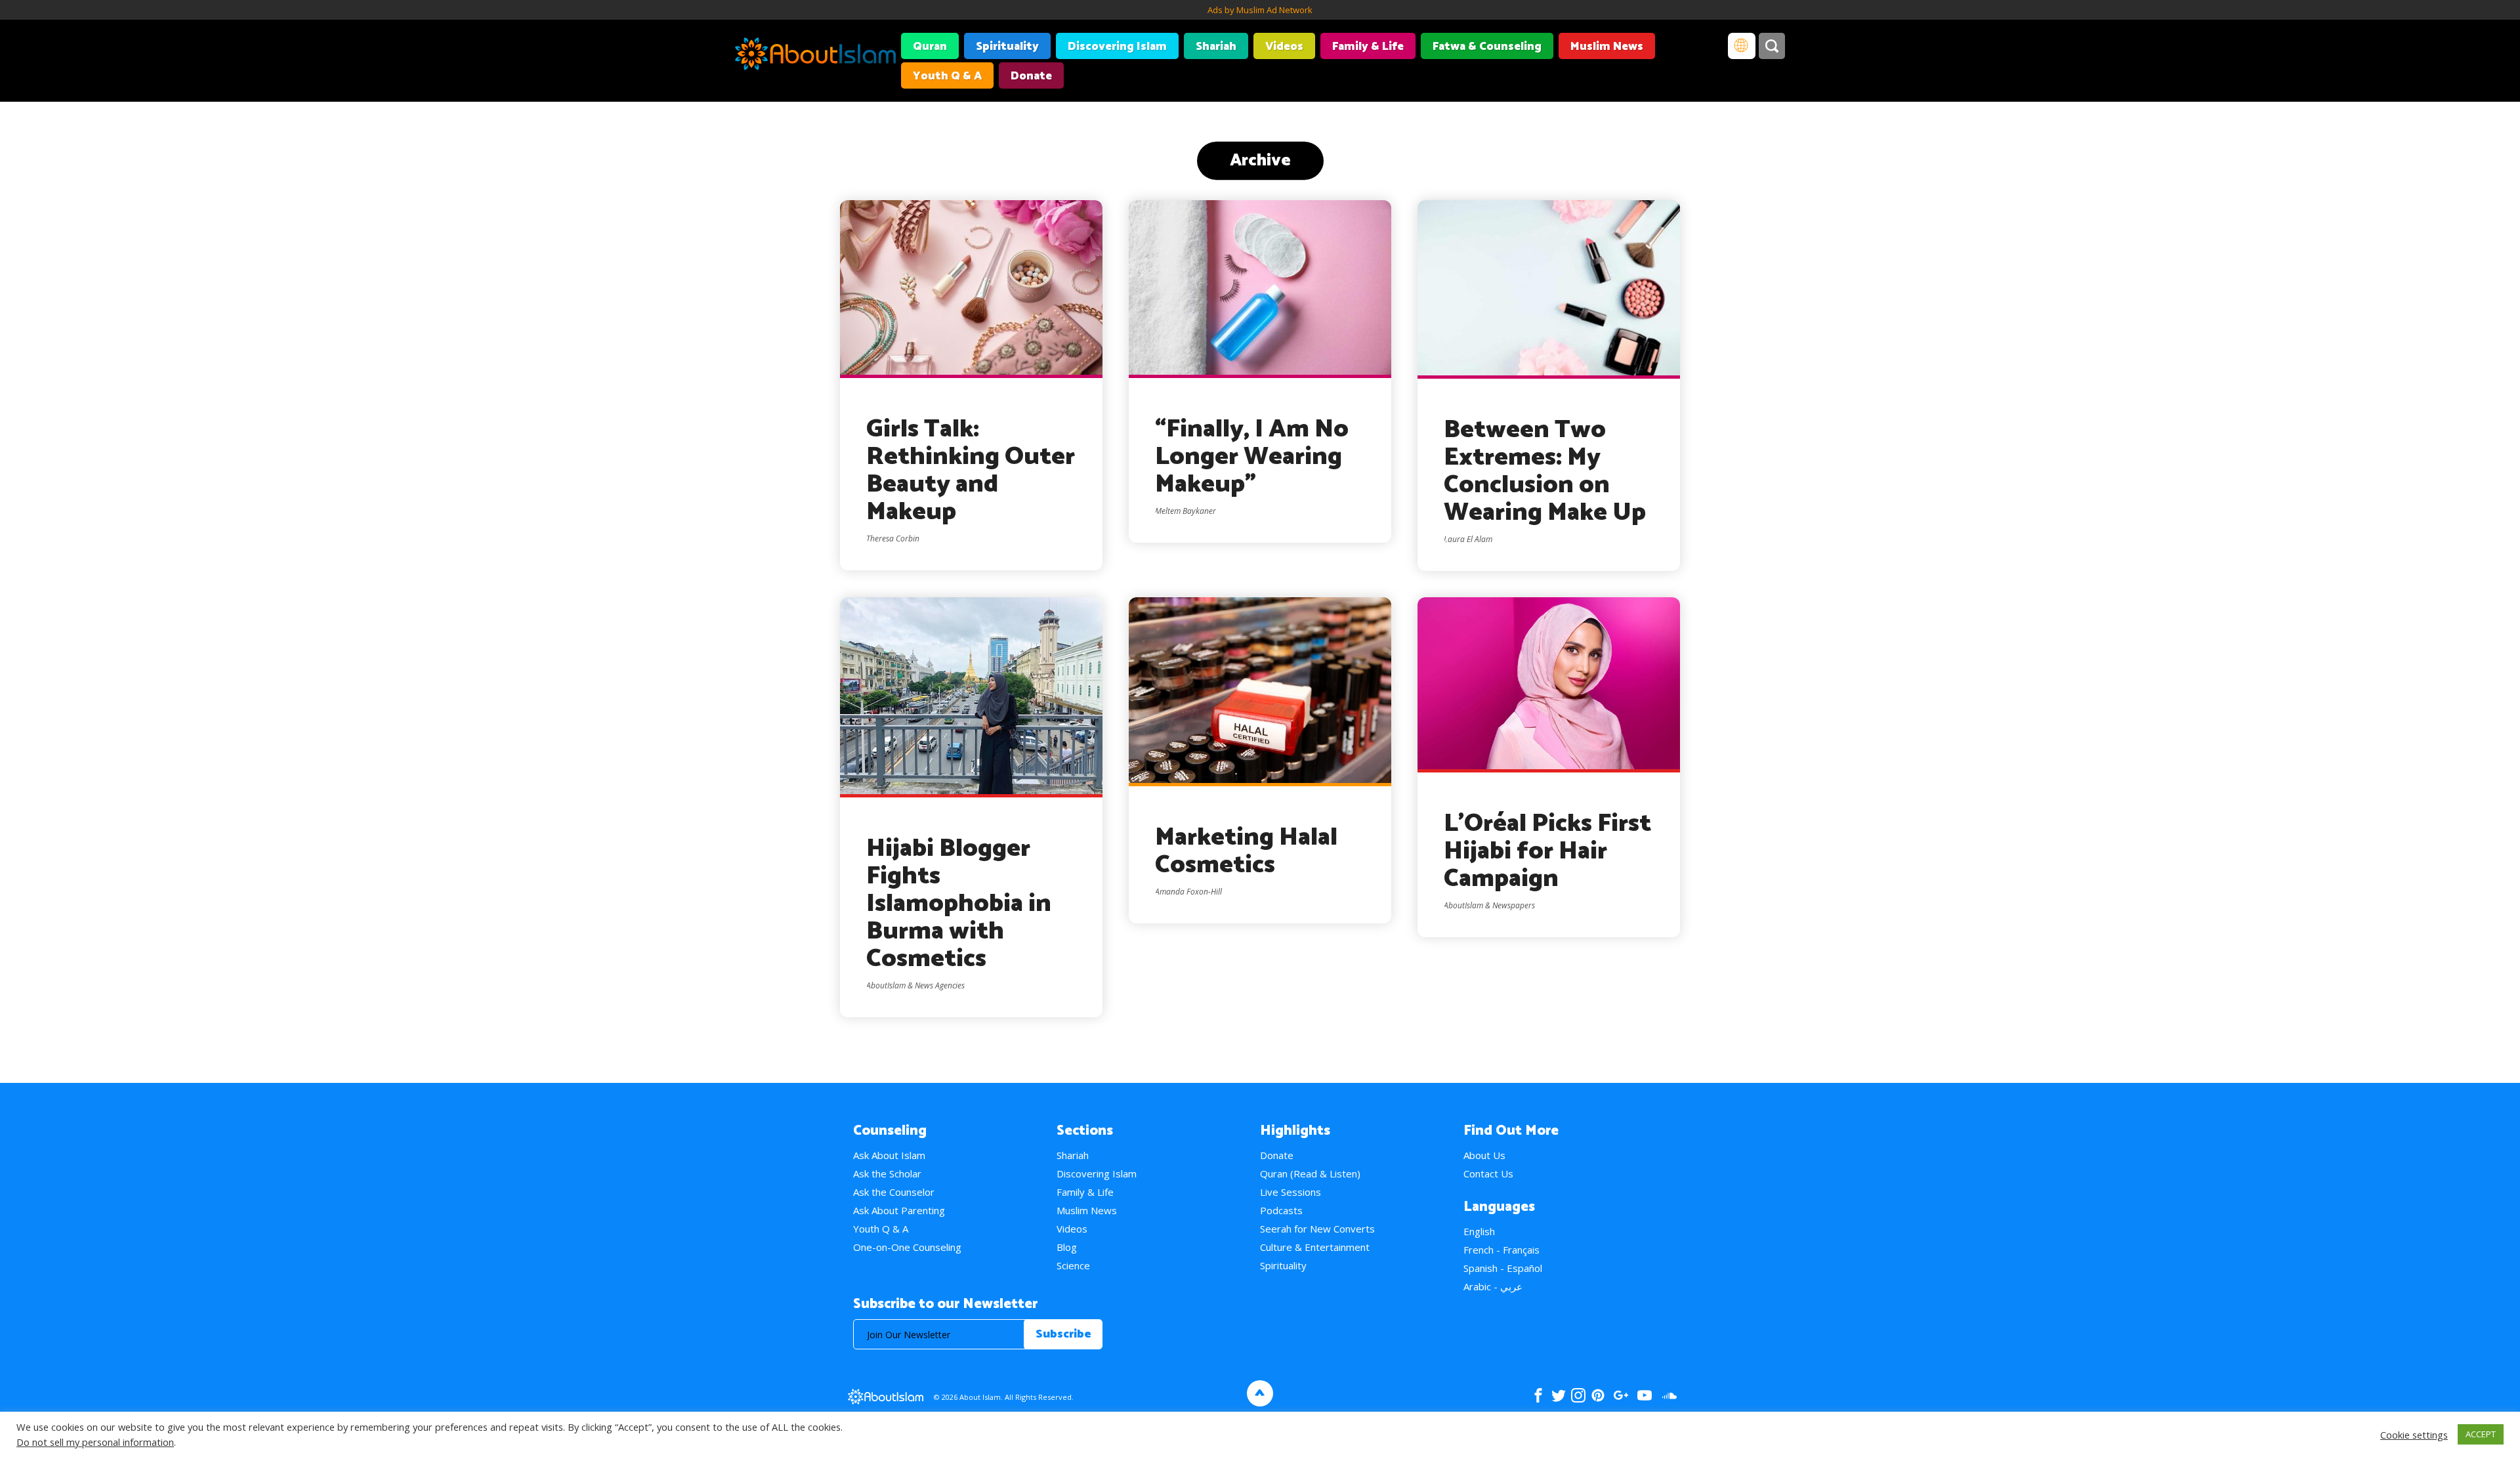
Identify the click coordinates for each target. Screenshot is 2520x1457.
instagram (1578, 1395)
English (1479, 1231)
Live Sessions (1291, 1192)
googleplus (1621, 1395)
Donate (1031, 76)
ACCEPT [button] (2481, 1434)
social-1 (1669, 1395)
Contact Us (1488, 1173)
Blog (1067, 1247)
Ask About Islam (889, 1155)
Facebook (1538, 1395)
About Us (1484, 1155)
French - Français (1501, 1250)
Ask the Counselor (894, 1192)
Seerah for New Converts (1317, 1229)
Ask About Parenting (899, 1210)
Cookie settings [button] (2414, 1435)
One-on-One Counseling (907, 1247)
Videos (1284, 47)
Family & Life (1368, 47)
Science (1073, 1265)
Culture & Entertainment (1315, 1247)
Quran (930, 47)
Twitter (1558, 1395)
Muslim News (1607, 47)
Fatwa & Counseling (1487, 47)
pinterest (1598, 1395)
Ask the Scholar (887, 1173)
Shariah (1216, 47)
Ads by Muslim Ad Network (1260, 10)
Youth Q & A (947, 76)
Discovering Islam (1117, 47)
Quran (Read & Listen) (1310, 1173)
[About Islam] (815, 56)
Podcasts (1281, 1210)
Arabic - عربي (1493, 1286)
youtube (1645, 1395)
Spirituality (1007, 47)
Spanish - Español (1503, 1268)
